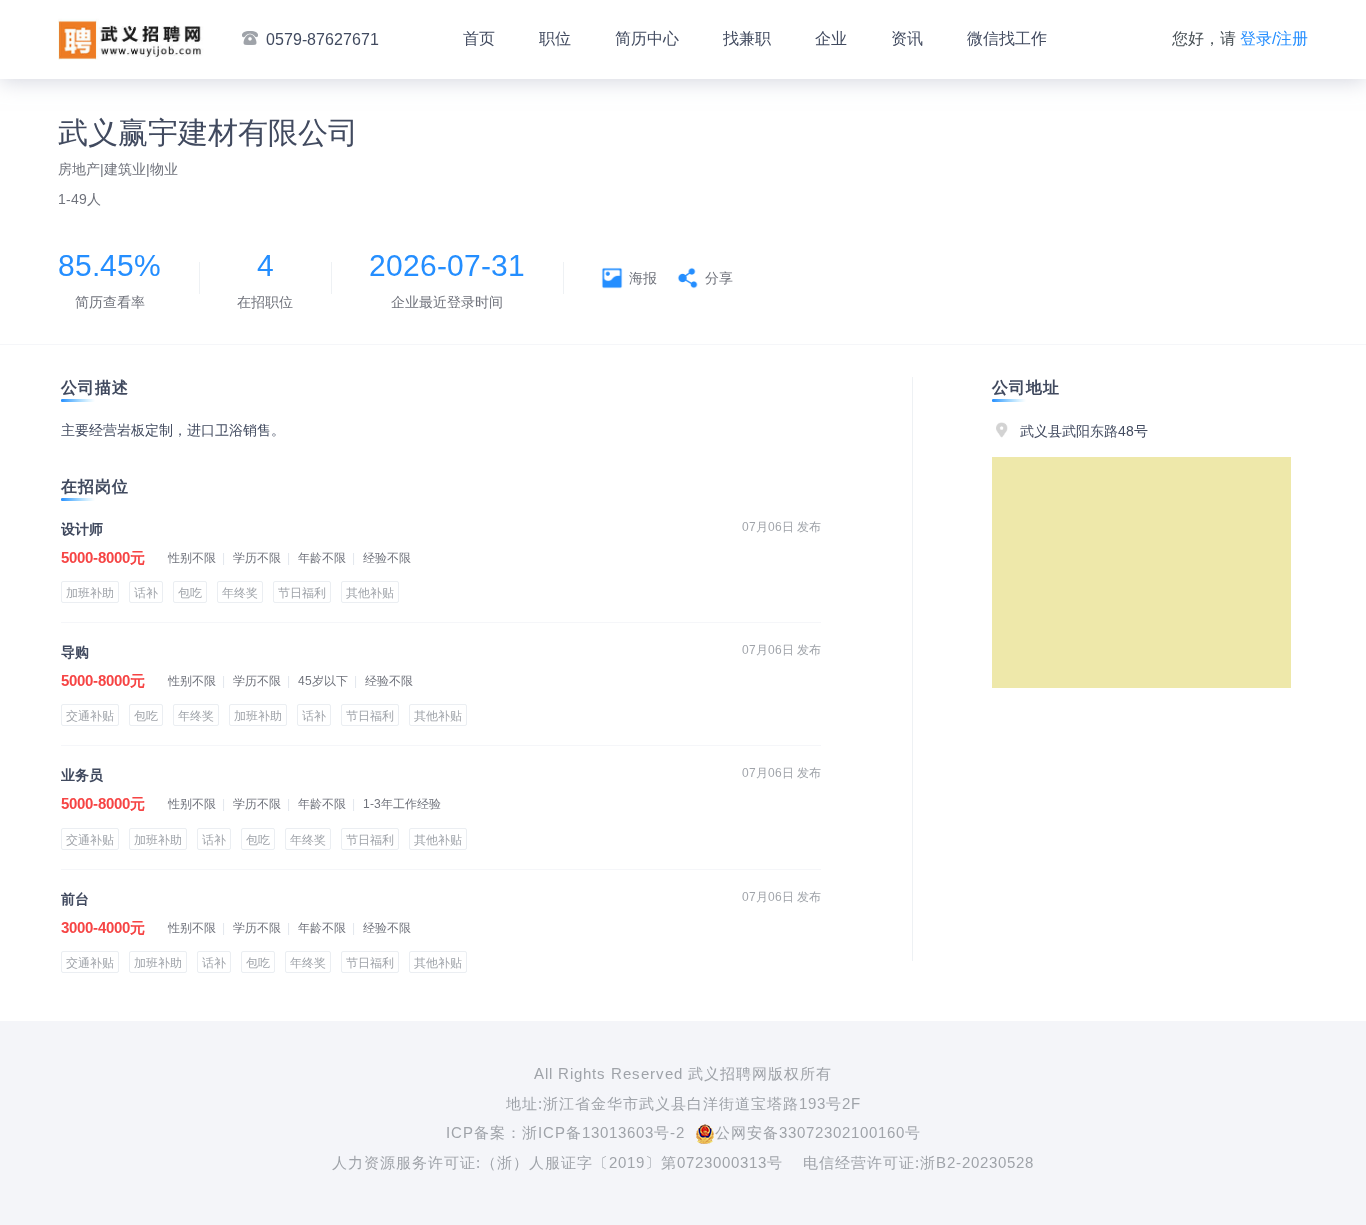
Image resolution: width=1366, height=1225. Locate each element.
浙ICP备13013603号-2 (603, 1132)
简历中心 (647, 38)
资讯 (907, 38)
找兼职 (747, 38)
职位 (555, 38)
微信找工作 (1007, 38)
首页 (479, 38)
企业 (831, 38)
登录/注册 (1274, 38)
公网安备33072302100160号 (818, 1132)
